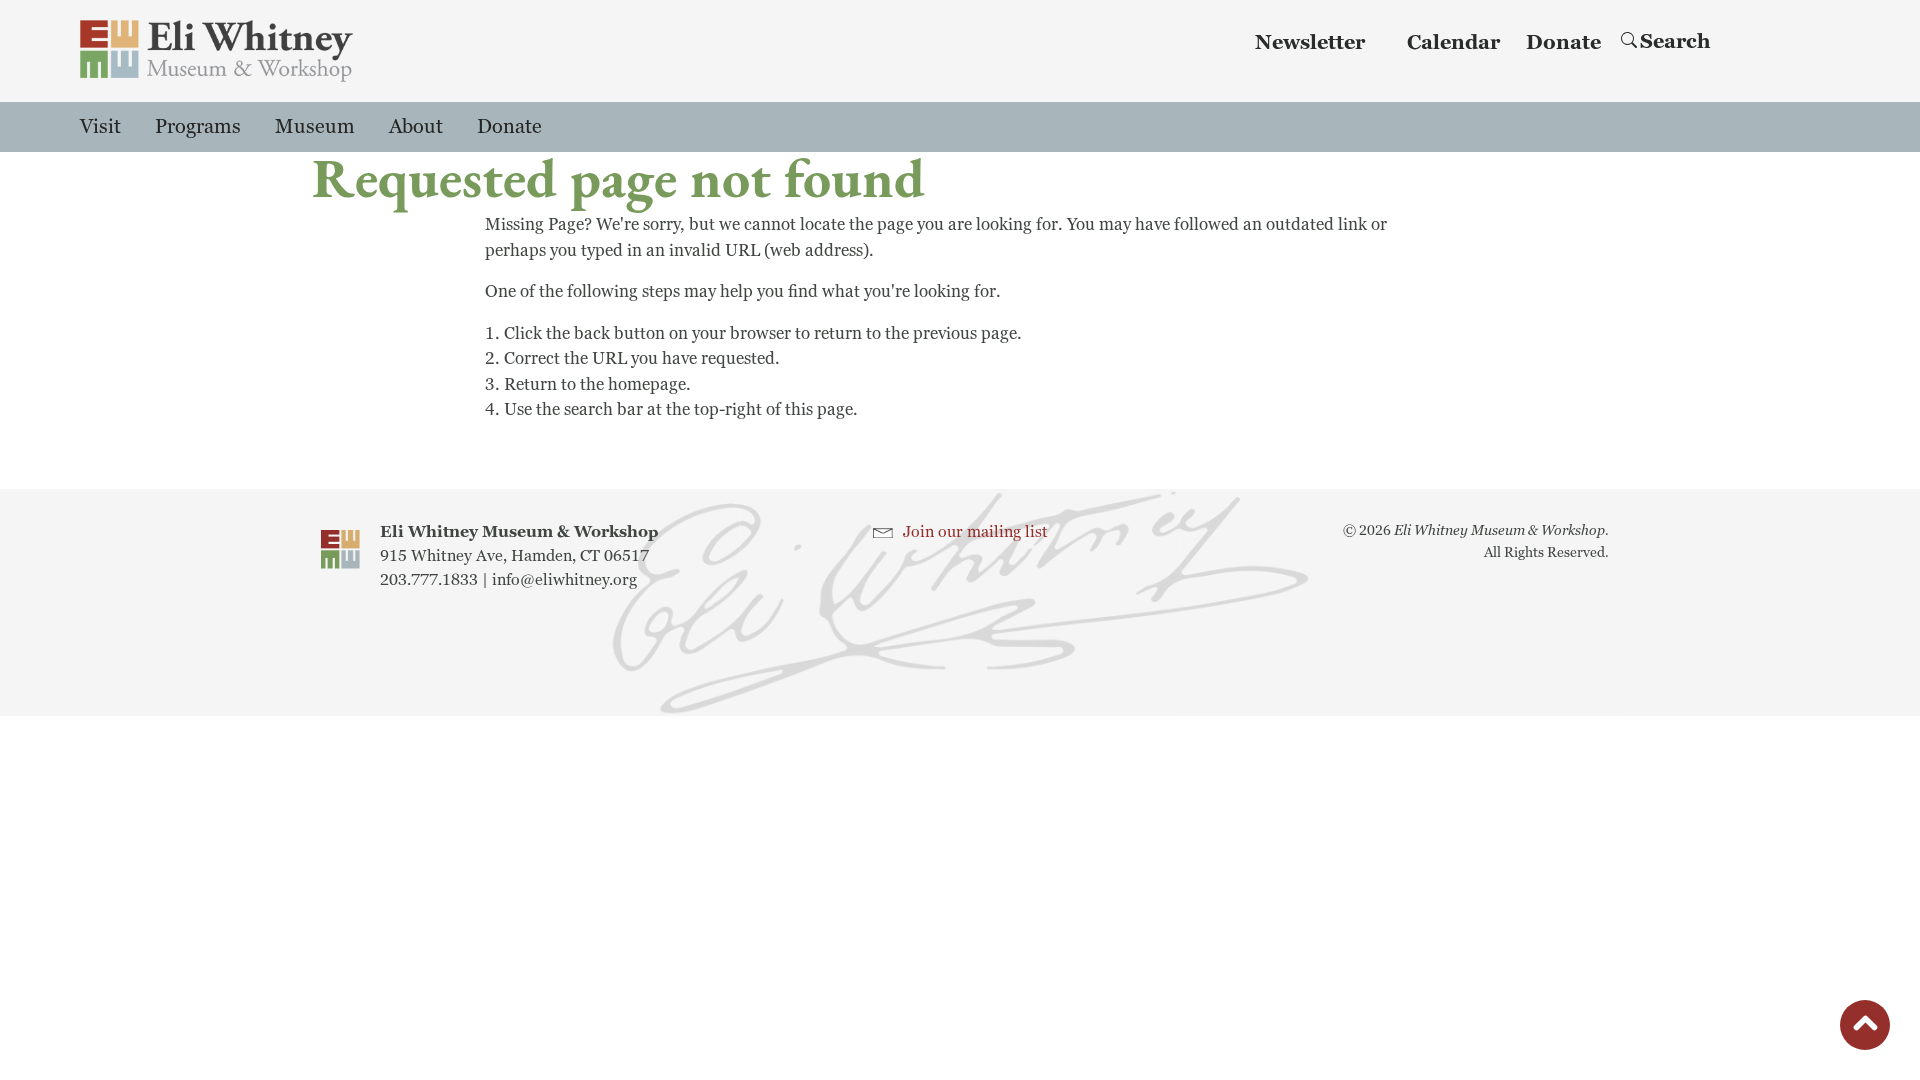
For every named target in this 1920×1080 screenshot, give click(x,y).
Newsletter (1310, 43)
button (1865, 1028)
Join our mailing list (975, 532)
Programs (198, 127)
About (416, 127)
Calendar (1453, 43)
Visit (100, 127)
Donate (1563, 43)
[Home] (216, 51)
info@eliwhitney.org (564, 580)
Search (1675, 42)
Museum (315, 127)
